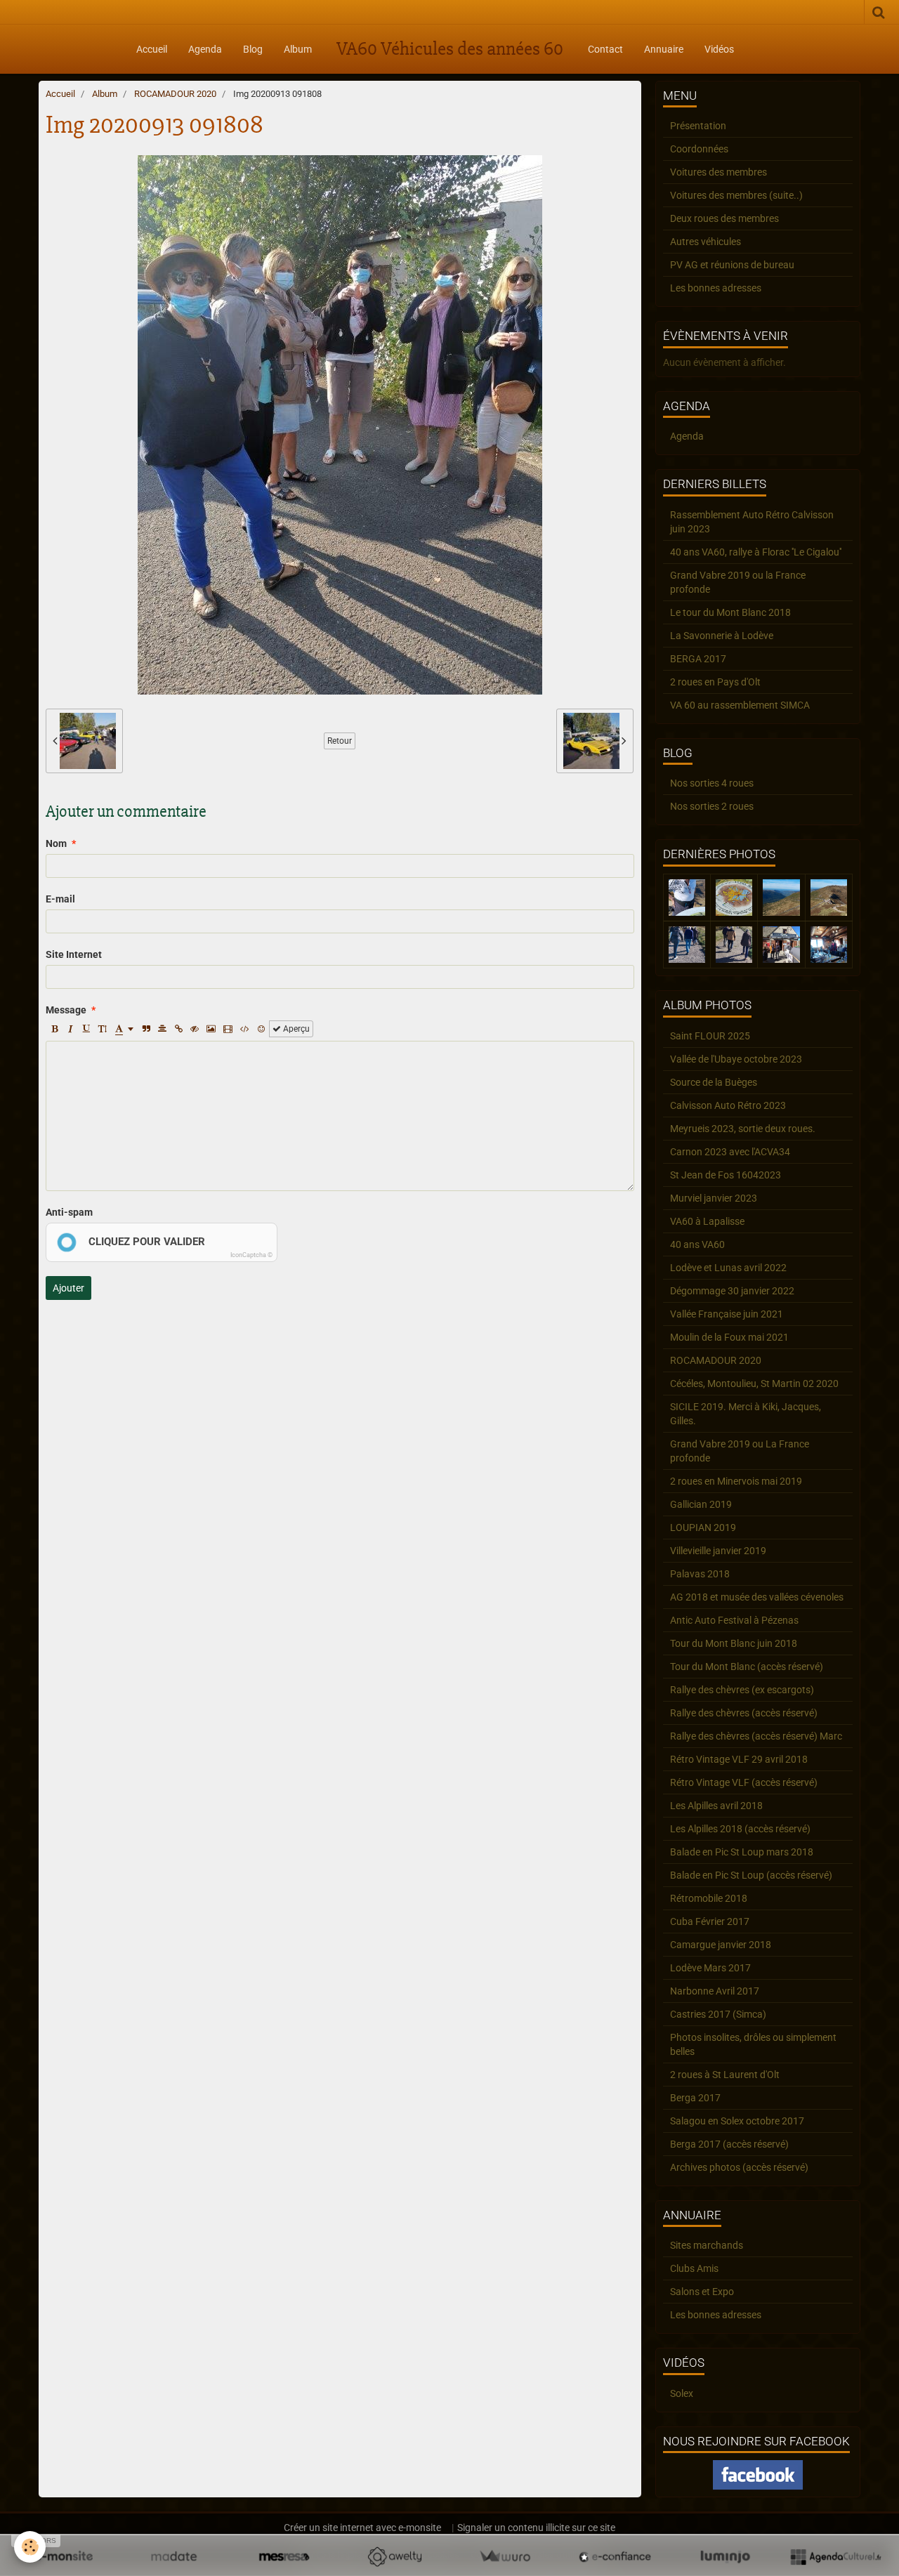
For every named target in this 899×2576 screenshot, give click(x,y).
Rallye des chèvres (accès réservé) (744, 1713)
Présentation (698, 126)
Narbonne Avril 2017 (715, 1991)
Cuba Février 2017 (710, 1921)
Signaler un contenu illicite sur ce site (536, 2528)
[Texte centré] (162, 1029)
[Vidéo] (228, 1029)
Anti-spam (69, 1212)
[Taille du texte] (103, 1029)
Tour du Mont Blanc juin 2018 (734, 1643)
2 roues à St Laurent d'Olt (725, 2075)
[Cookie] (30, 2547)
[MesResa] (284, 2556)
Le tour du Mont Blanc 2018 (730, 612)
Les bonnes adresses (716, 288)
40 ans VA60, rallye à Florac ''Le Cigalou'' (756, 552)
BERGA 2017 (698, 659)
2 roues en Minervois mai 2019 (736, 1481)
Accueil (152, 49)
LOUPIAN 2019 (703, 1527)
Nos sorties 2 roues (712, 806)
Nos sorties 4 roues (712, 783)
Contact (605, 49)
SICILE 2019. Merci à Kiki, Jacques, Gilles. (746, 1414)
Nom (56, 843)
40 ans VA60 (697, 1244)
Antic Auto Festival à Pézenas (734, 1620)
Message (66, 1010)
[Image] (211, 1029)
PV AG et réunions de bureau (732, 265)
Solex (682, 2393)
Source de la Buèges (714, 1082)
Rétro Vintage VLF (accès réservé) (744, 1782)
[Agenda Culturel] (835, 2556)
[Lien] (178, 1029)
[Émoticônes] (261, 1029)
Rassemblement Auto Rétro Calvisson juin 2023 (752, 522)
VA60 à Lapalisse (707, 1221)
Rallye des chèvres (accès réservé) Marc (756, 1736)
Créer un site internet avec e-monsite (362, 2528)
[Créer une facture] (505, 2556)
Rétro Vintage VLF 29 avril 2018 (739, 1759)
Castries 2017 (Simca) (718, 2014)
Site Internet (74, 954)
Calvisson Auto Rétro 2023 (728, 1105)
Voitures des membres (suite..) (736, 195)
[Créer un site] (64, 2556)
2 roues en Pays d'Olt (715, 682)
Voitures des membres (718, 172)
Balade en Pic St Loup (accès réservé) (751, 1875)
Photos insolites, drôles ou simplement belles (753, 2044)
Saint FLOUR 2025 (710, 1036)
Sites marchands (707, 2245)
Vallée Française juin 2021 (727, 1314)
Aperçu (295, 1029)
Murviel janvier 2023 (714, 1198)
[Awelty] (394, 2556)
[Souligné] (86, 1029)
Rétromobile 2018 (709, 1898)
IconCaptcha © (251, 1255)
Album (298, 49)
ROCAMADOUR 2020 (175, 94)
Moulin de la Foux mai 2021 (729, 1337)
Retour (340, 741)
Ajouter (68, 1288)
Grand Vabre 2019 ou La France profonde (740, 1451)
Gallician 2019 (701, 1504)
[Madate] (174, 2556)
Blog (253, 49)
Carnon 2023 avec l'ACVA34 (730, 1152)
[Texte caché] (195, 1029)
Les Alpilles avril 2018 (716, 1806)
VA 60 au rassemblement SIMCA (740, 705)
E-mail (60, 899)
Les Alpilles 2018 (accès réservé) (740, 1829)
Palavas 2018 (700, 1574)
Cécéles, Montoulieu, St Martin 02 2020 (754, 1384)
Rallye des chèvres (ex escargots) (742, 1690)
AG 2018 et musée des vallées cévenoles (757, 1597)
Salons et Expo (702, 2292)
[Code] (245, 1029)
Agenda (205, 49)
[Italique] (70, 1029)
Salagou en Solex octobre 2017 (737, 2121)
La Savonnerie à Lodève (722, 636)
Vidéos (719, 49)
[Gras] (54, 1029)
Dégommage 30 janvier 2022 (732, 1291)
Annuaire (664, 49)
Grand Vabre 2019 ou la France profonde (738, 582)
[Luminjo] (725, 2556)
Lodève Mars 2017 (710, 1968)
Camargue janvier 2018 (721, 1945)
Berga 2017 (695, 2098)
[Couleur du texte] (124, 1029)
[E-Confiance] (615, 2556)
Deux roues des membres (724, 218)
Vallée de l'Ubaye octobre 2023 (736, 1059)
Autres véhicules (706, 242)
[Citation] (146, 1029)
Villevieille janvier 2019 (718, 1551)
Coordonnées (699, 149)
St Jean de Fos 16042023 (726, 1175)
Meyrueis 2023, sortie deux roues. (743, 1129)
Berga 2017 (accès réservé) (729, 2144)
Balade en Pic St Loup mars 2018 (742, 1852)
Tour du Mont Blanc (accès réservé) (747, 1667)
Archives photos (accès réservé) (739, 2167)
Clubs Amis (694, 2268)
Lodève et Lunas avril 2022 (728, 1268)
